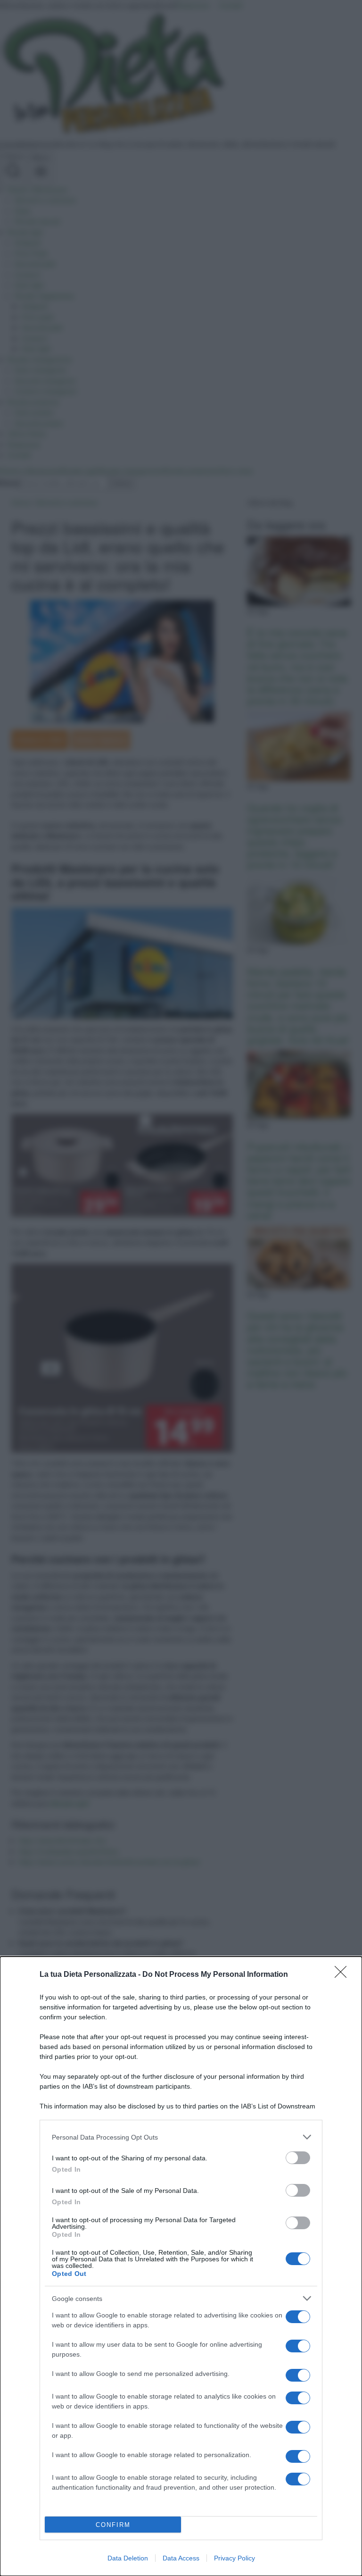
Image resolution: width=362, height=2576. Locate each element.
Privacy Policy (234, 2558)
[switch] (298, 2158)
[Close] (344, 1975)
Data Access (181, 2558)
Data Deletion (128, 2558)
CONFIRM (113, 2525)
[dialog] (181, 2266)
